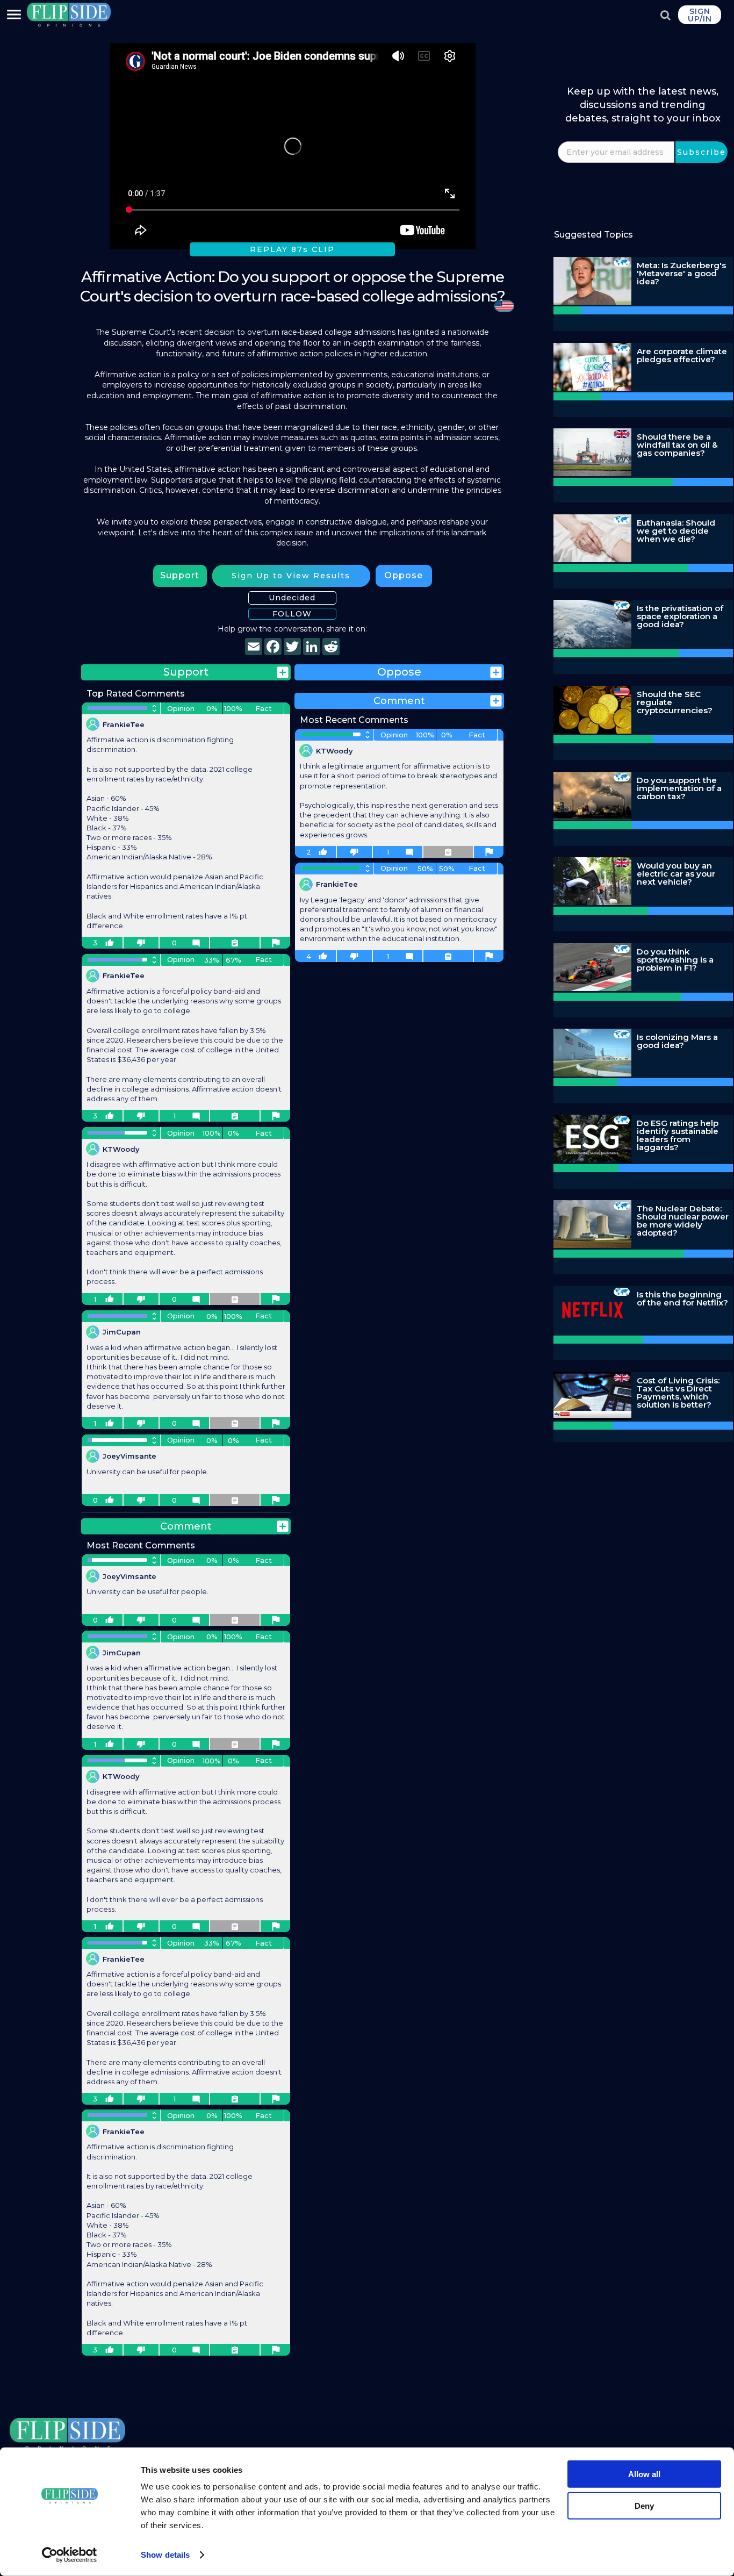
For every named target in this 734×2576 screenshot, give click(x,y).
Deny (644, 2505)
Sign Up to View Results (291, 576)
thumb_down (141, 943)
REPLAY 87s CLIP (292, 249)
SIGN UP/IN (700, 15)
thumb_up (110, 943)
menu (14, 15)
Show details (165, 2555)
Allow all (644, 2474)
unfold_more (154, 708)
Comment (186, 1526)
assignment (235, 943)
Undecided (292, 598)
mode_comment (196, 943)
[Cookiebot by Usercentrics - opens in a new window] (70, 2555)
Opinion (181, 708)
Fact (264, 708)
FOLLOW (292, 614)
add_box (283, 672)
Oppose (404, 575)
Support (180, 575)
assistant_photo (276, 943)
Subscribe (701, 152)
